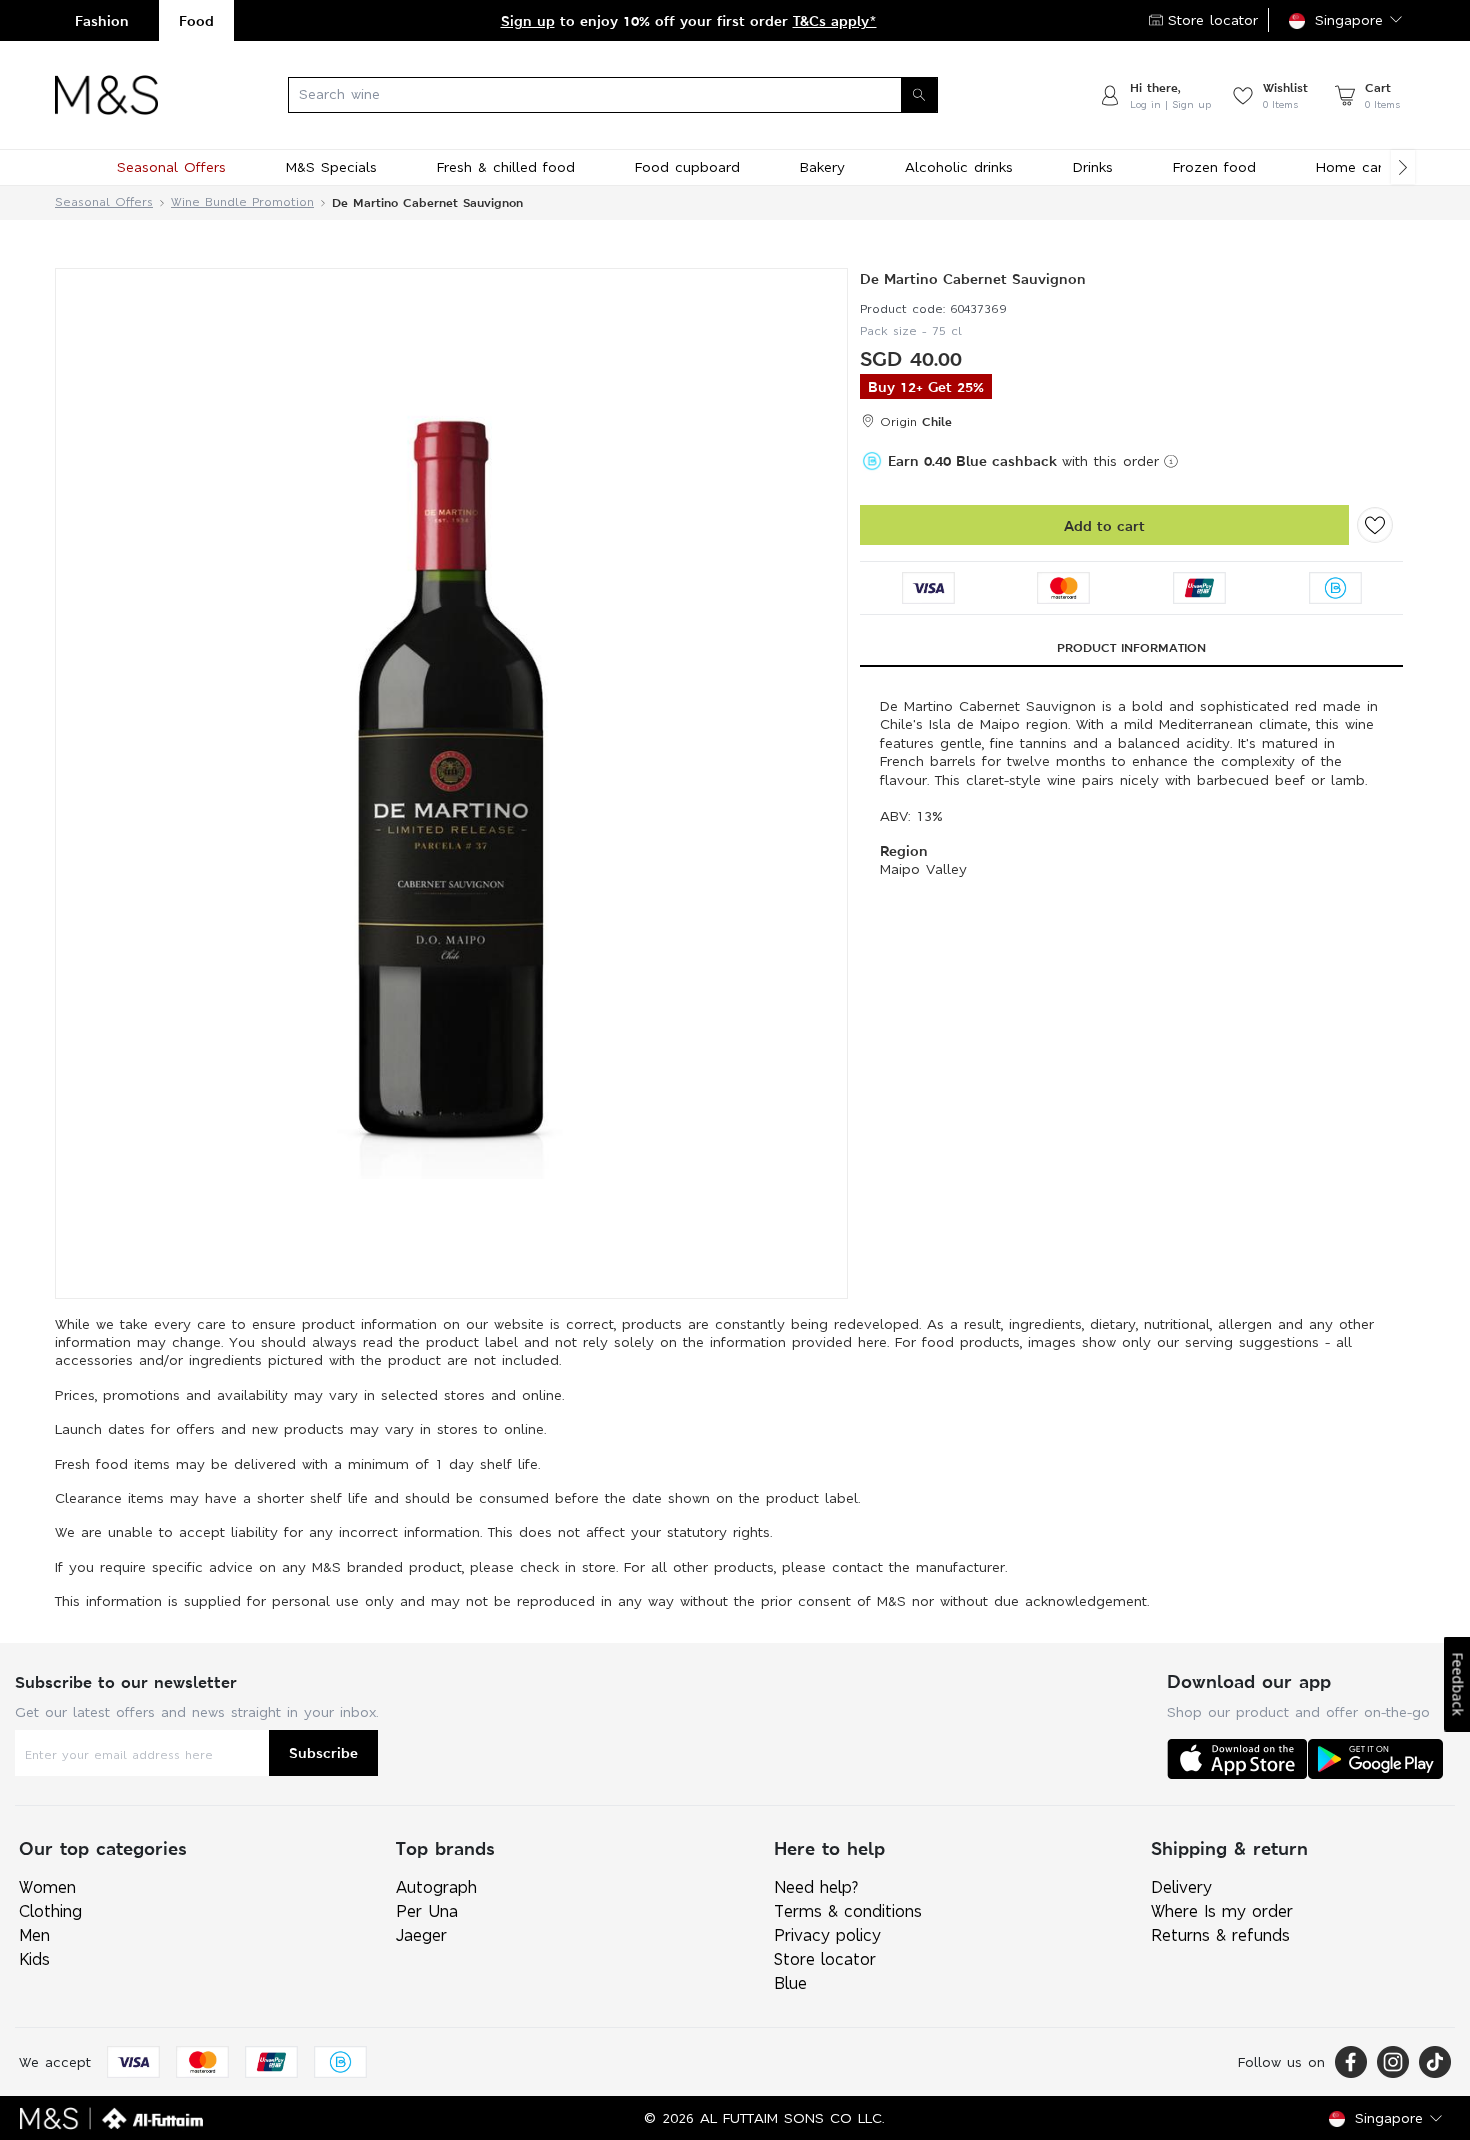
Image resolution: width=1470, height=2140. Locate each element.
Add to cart (1104, 525)
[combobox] (628, 95)
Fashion (102, 20)
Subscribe (323, 1752)
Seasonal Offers (104, 202)
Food (196, 20)
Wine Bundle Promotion (242, 202)
